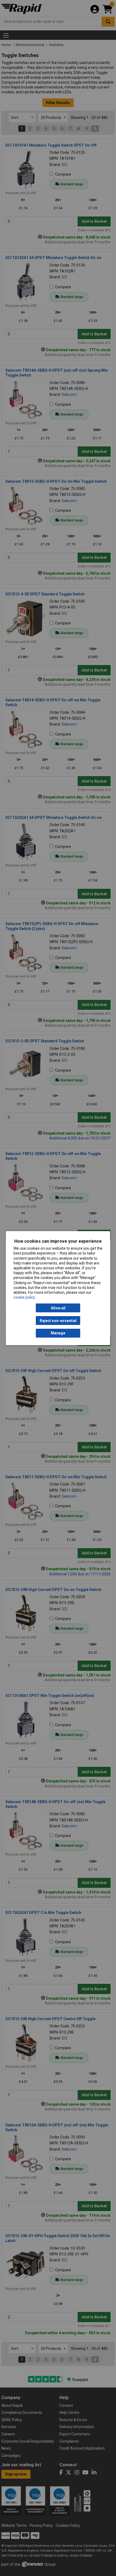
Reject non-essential (58, 1320)
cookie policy (24, 1297)
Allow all (58, 1308)
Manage (58, 1333)
